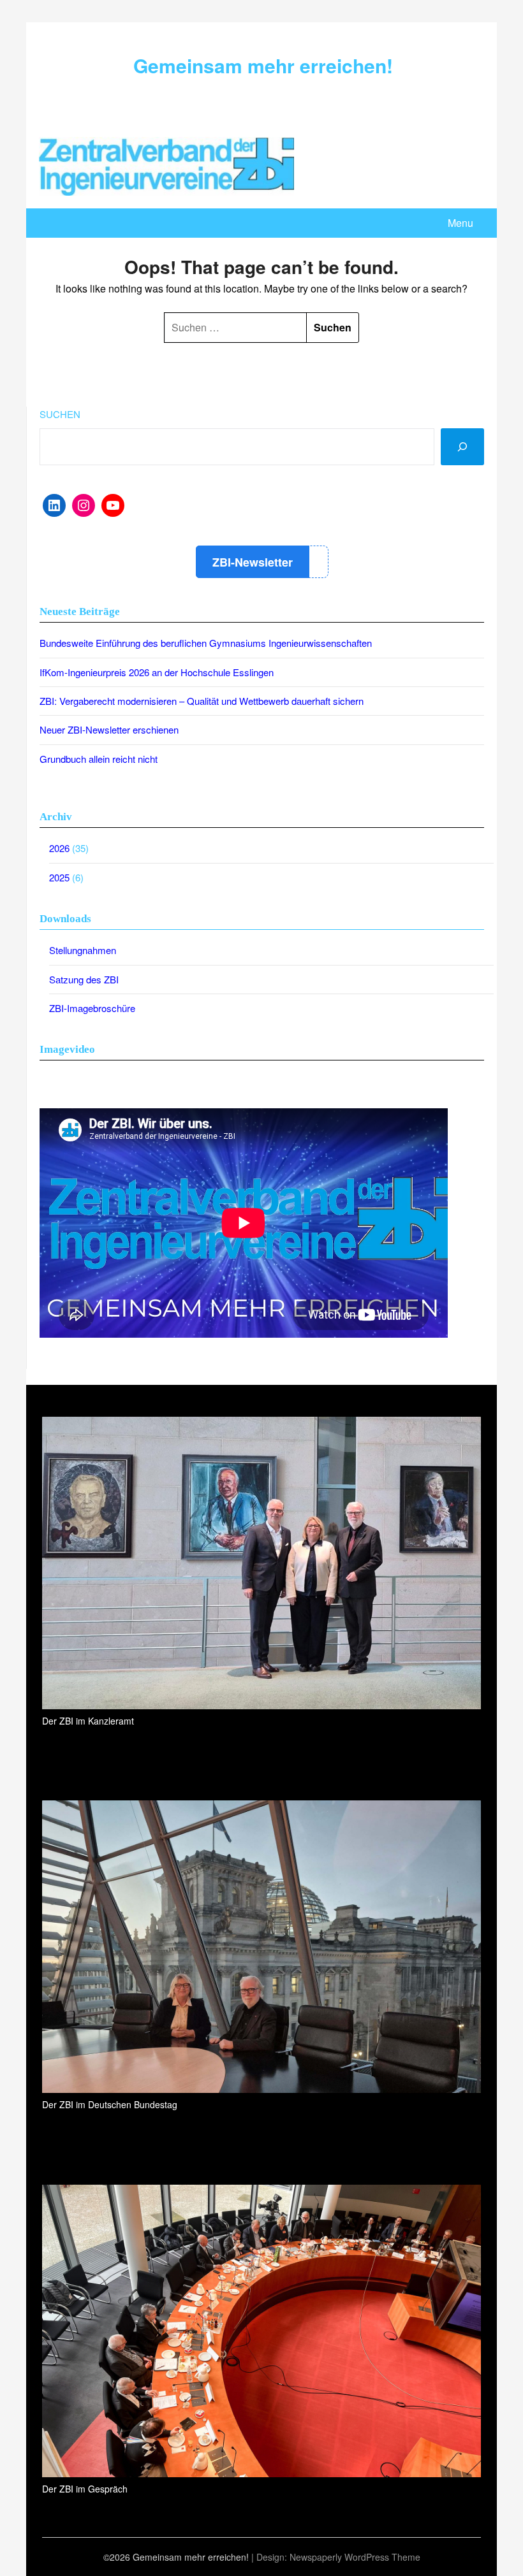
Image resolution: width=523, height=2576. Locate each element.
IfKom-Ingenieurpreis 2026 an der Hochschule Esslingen (157, 672)
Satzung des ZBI (84, 979)
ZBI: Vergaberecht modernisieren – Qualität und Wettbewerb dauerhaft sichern (202, 701)
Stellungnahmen (83, 950)
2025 (59, 877)
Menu (460, 223)
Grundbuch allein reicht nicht (99, 759)
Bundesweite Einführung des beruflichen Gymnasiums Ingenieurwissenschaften (206, 643)
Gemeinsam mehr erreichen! (263, 65)
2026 (59, 848)
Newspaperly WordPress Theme (355, 2557)
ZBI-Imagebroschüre (92, 1008)
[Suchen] (462, 447)
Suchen (60, 414)
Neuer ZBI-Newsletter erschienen (109, 729)
